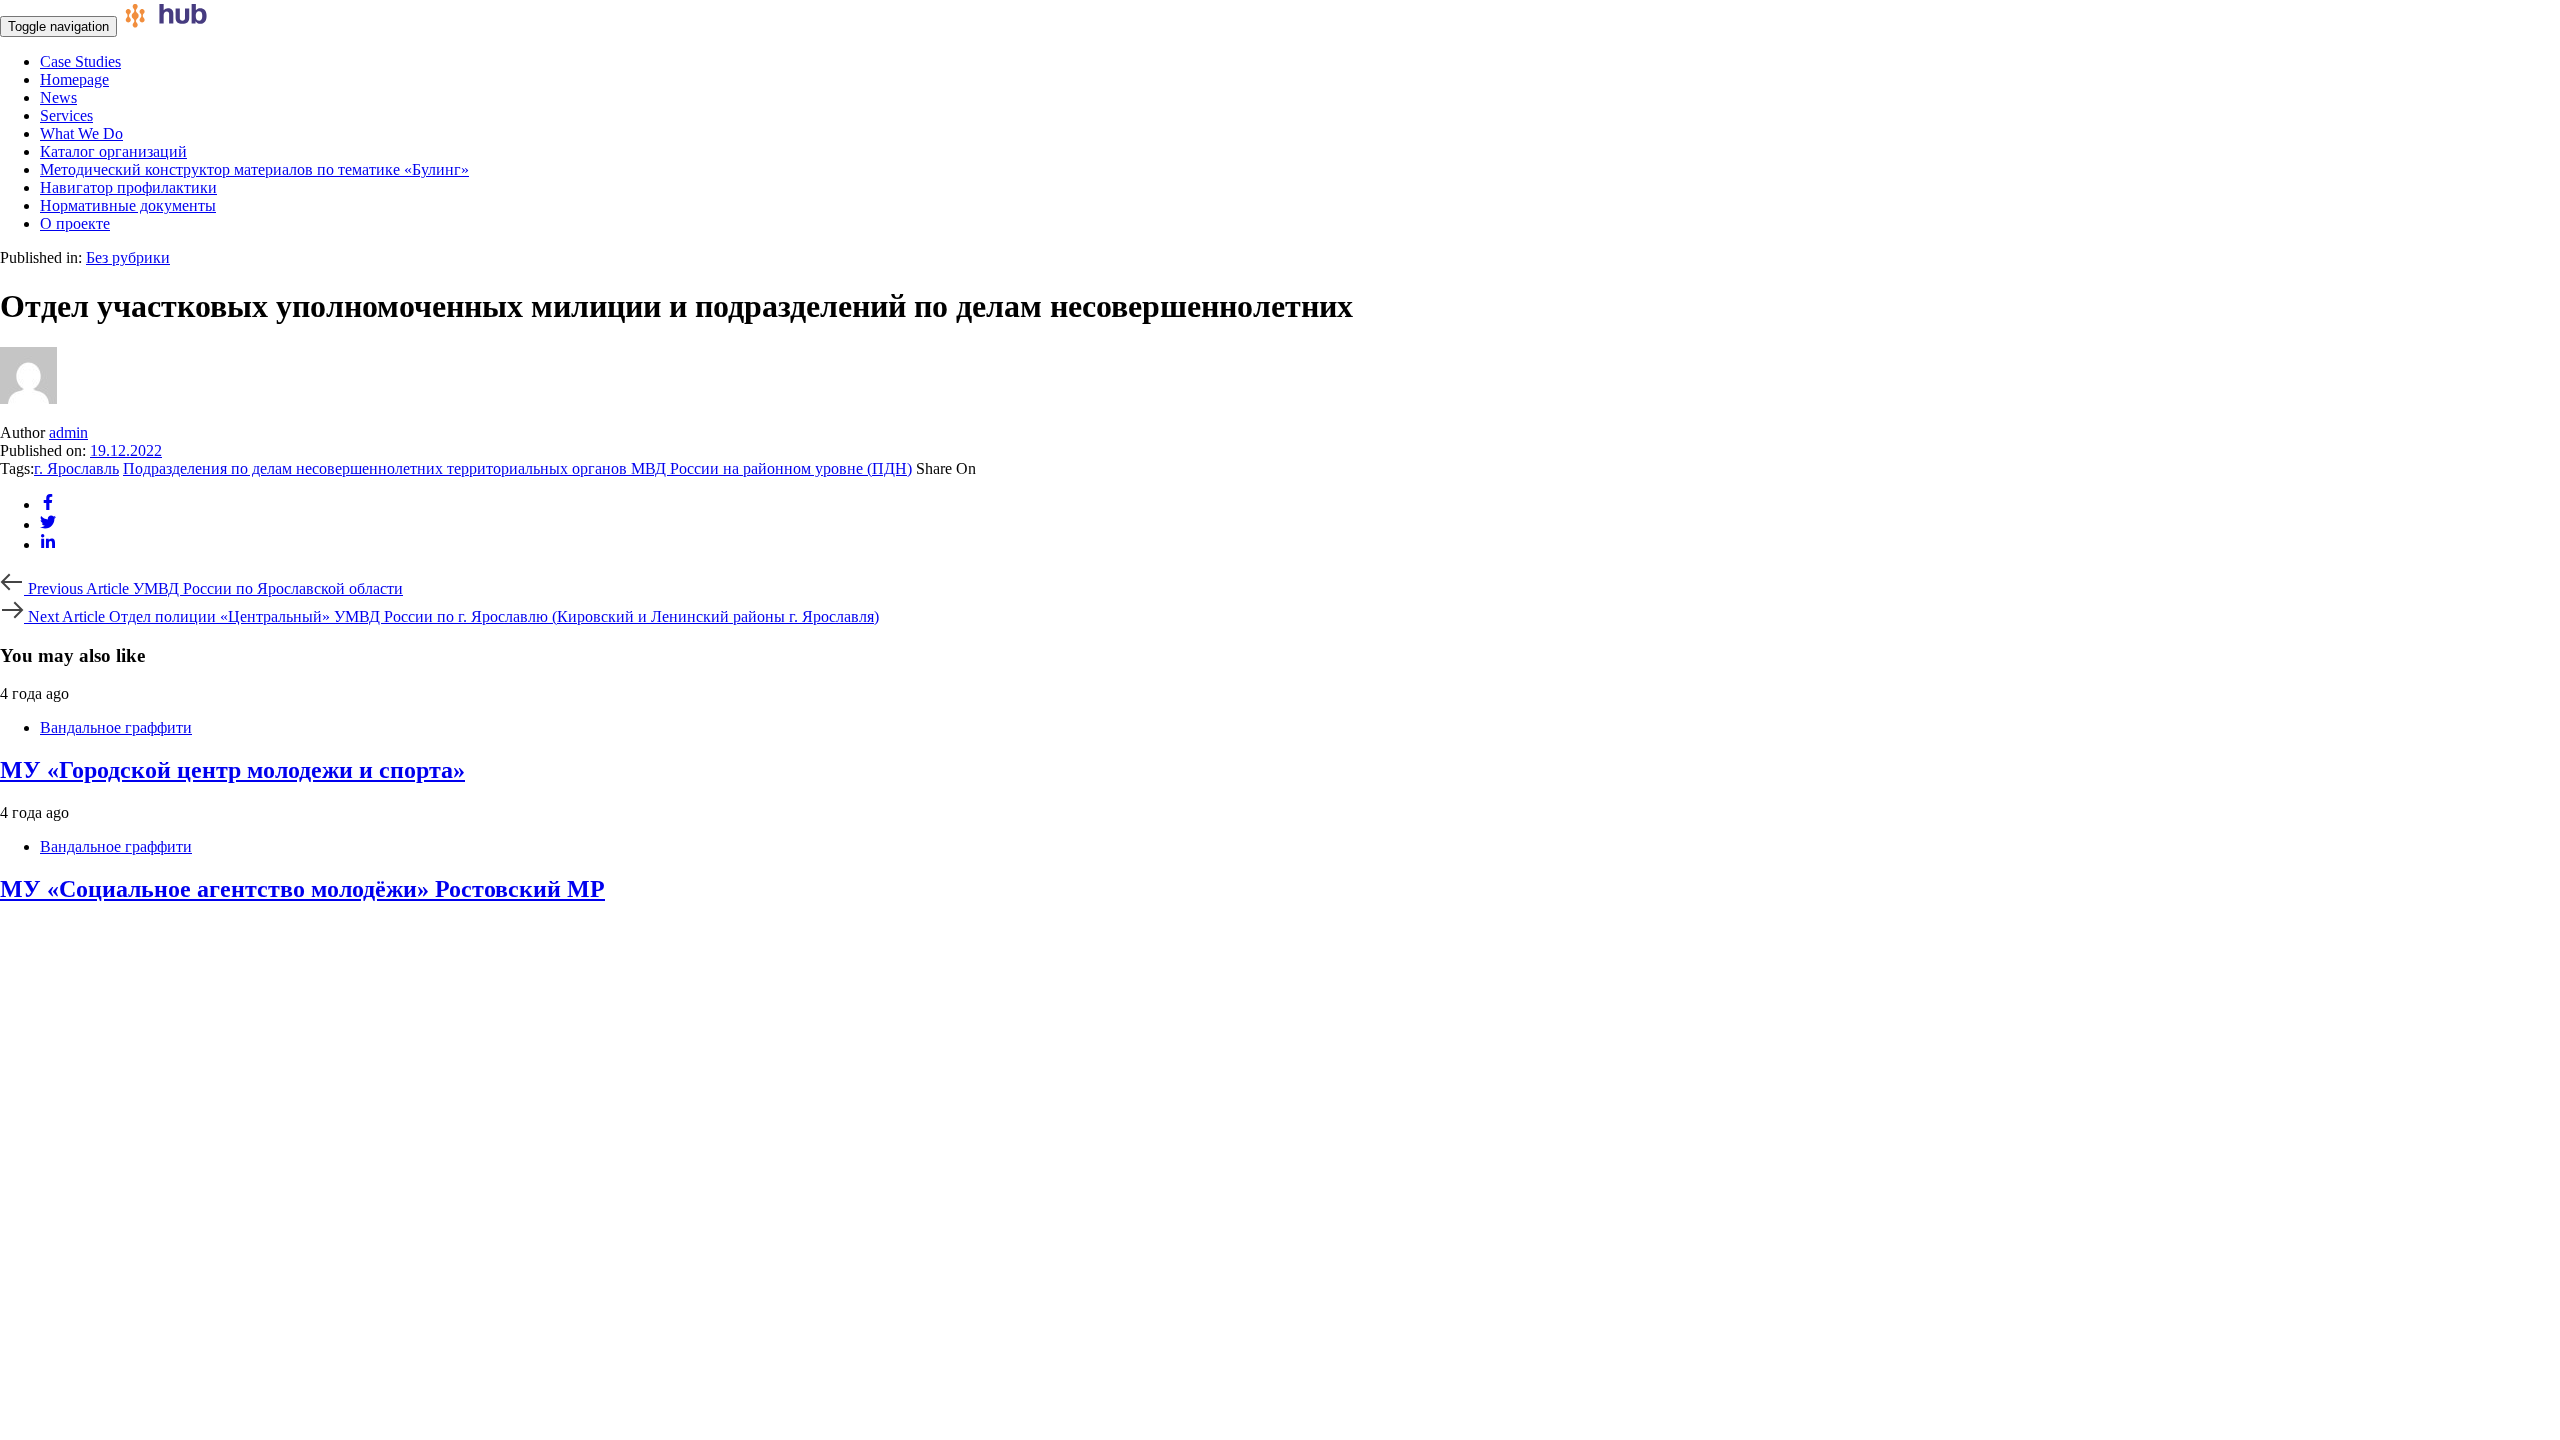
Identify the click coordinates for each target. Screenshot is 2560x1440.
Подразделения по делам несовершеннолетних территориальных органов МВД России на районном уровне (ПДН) (517, 468)
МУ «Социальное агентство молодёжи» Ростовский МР (302, 889)
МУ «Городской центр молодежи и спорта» (232, 770)
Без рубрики (128, 257)
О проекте (75, 223)
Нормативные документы (128, 205)
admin (68, 432)
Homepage (74, 79)
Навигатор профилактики (128, 187)
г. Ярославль (76, 468)
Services (66, 115)
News (58, 97)
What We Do (81, 133)
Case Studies (80, 61)
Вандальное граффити (116, 727)
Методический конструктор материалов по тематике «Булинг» (254, 169)
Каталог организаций (113, 151)
